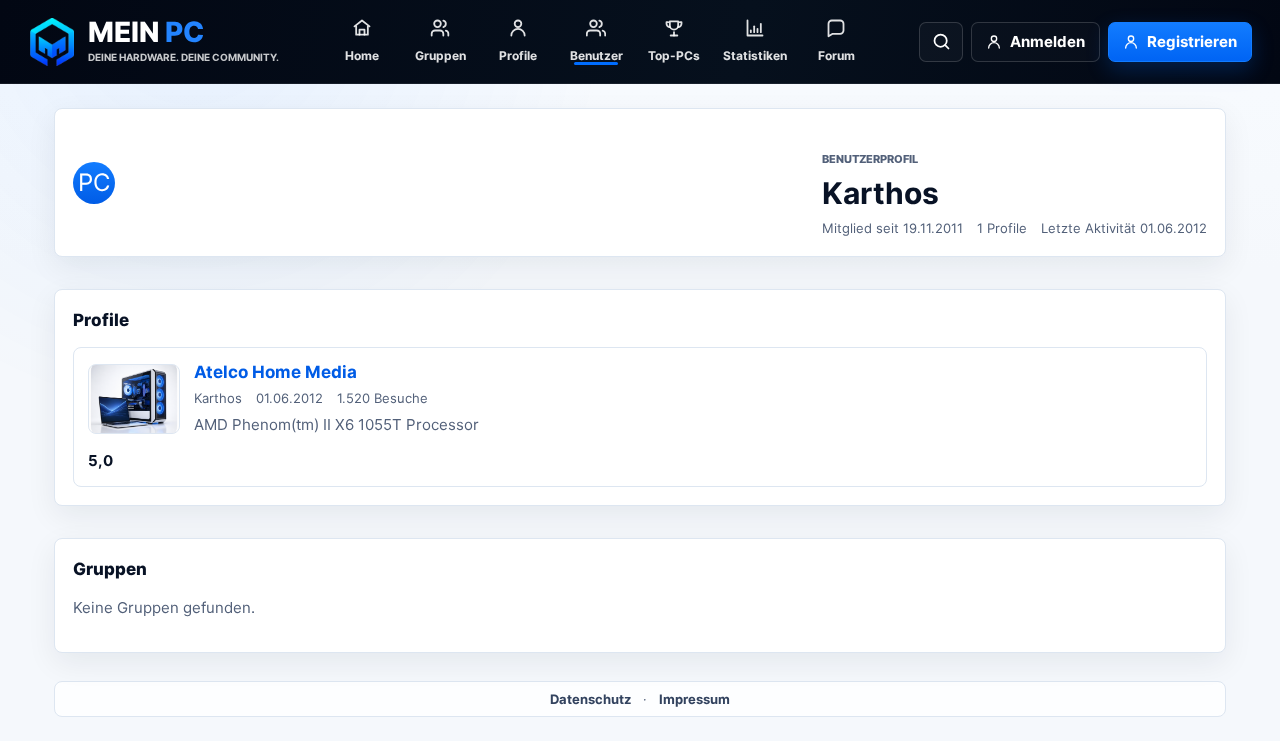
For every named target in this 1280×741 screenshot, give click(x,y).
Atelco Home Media (275, 372)
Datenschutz (590, 699)
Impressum (694, 699)
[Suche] (941, 42)
